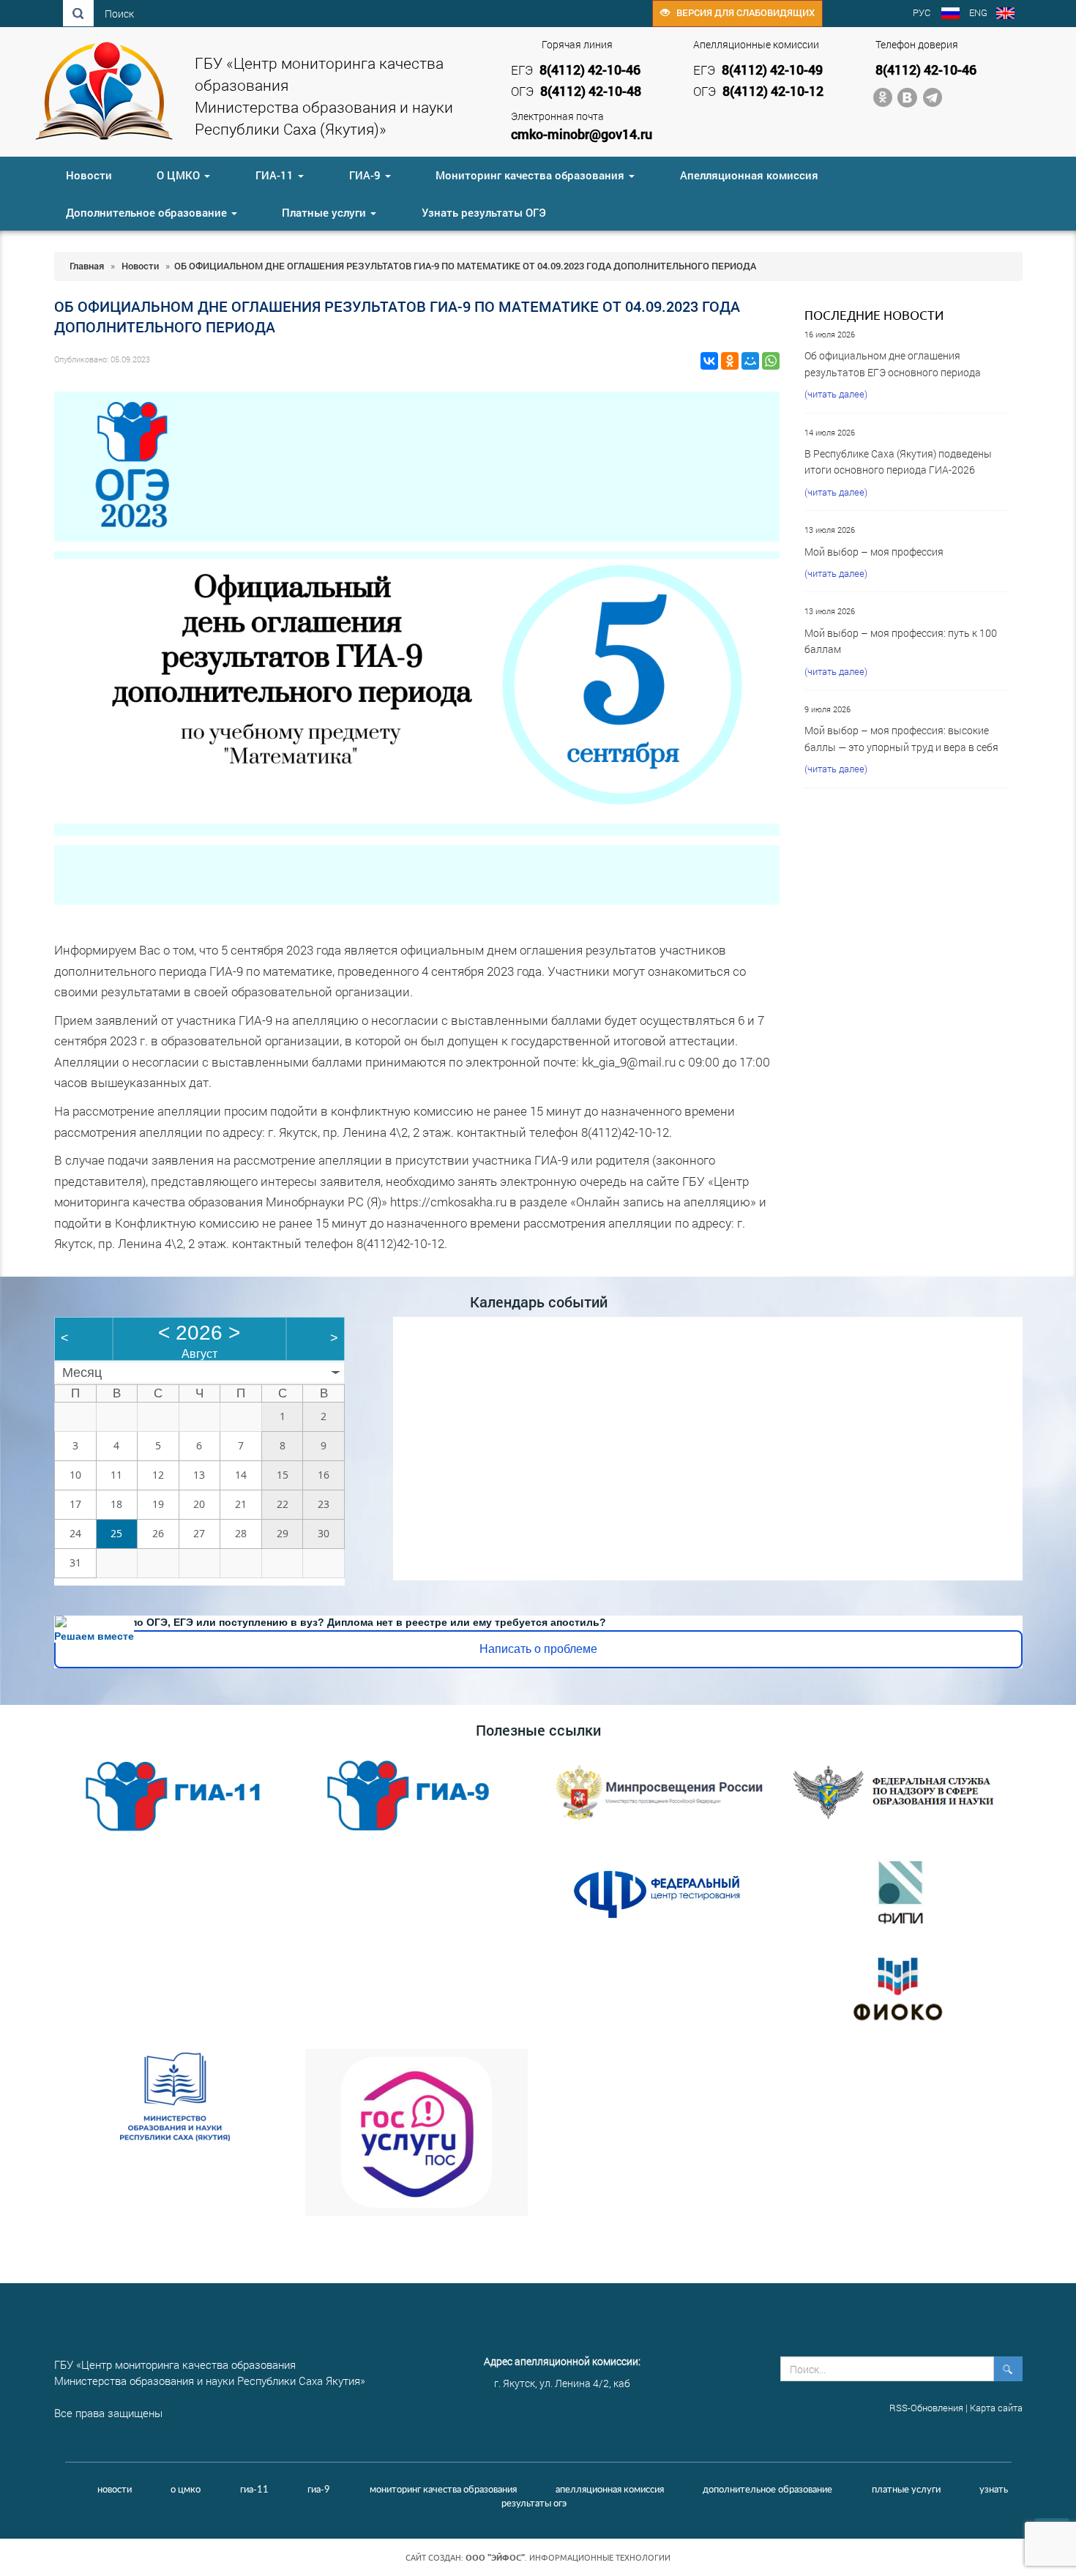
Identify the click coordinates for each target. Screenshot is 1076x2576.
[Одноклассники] (730, 361)
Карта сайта (996, 2408)
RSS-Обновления (926, 2408)
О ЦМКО (180, 175)
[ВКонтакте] (709, 361)
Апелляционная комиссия (749, 175)
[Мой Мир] (750, 361)
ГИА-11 (276, 175)
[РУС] (950, 15)
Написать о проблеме (538, 1649)
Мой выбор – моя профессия (874, 552)
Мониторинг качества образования (531, 175)
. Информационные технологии (568, 2558)
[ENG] (1005, 15)
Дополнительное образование (148, 212)
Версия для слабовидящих (742, 12)
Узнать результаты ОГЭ (484, 212)
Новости (89, 175)
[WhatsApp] (771, 361)
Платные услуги (325, 212)
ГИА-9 (366, 175)
